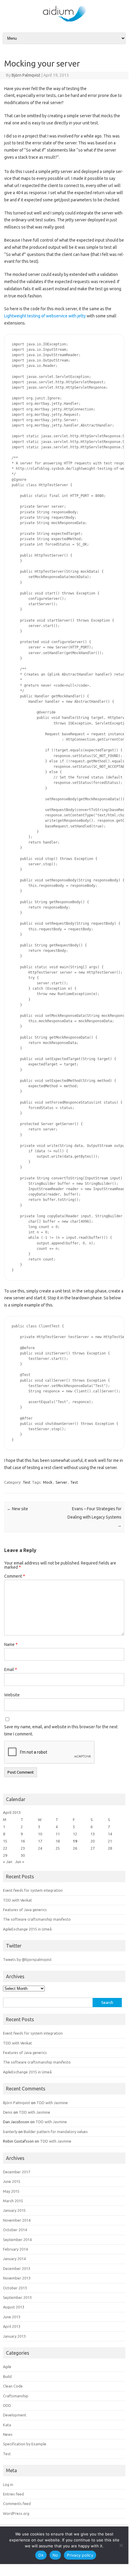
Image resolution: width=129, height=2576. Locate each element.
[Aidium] (64, 21)
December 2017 (17, 2172)
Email (11, 1670)
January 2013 (14, 2336)
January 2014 (14, 2259)
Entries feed (13, 2494)
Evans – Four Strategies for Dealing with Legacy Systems (95, 1517)
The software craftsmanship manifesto (37, 1919)
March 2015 (13, 2201)
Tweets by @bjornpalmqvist (27, 1959)
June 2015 (12, 2181)
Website (12, 1695)
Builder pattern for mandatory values (56, 2132)
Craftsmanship (16, 2396)
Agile (7, 2367)
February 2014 (15, 2249)
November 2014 (17, 2220)
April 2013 (12, 2326)
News (8, 2434)
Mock (48, 1482)
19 (75, 1841)
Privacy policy (80, 2555)
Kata (7, 2425)
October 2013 (15, 2288)
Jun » (20, 1862)
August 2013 (14, 2307)
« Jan (8, 1862)
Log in (8, 2484)
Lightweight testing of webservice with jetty (45, 316)
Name (11, 1644)
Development (15, 2415)
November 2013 (17, 2278)
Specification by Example (25, 2444)
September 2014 (17, 2240)
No (55, 2555)
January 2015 (14, 2210)
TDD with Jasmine (52, 2103)
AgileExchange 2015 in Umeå (27, 1929)
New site (17, 1509)
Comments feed (17, 2504)
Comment (15, 1576)
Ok (41, 2555)
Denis (8, 2112)
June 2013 (12, 2317)
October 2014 (15, 2230)
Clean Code (13, 2386)
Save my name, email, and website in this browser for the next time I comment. (61, 1730)
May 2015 (11, 2191)
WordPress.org (16, 2513)
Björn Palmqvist (26, 75)
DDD (7, 2405)
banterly (10, 2132)
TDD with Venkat (17, 1900)
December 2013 (17, 2268)
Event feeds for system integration (33, 1890)
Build (7, 2376)
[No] (121, 2545)
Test (27, 1482)
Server (61, 1482)
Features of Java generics (25, 1910)
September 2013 (17, 2297)
